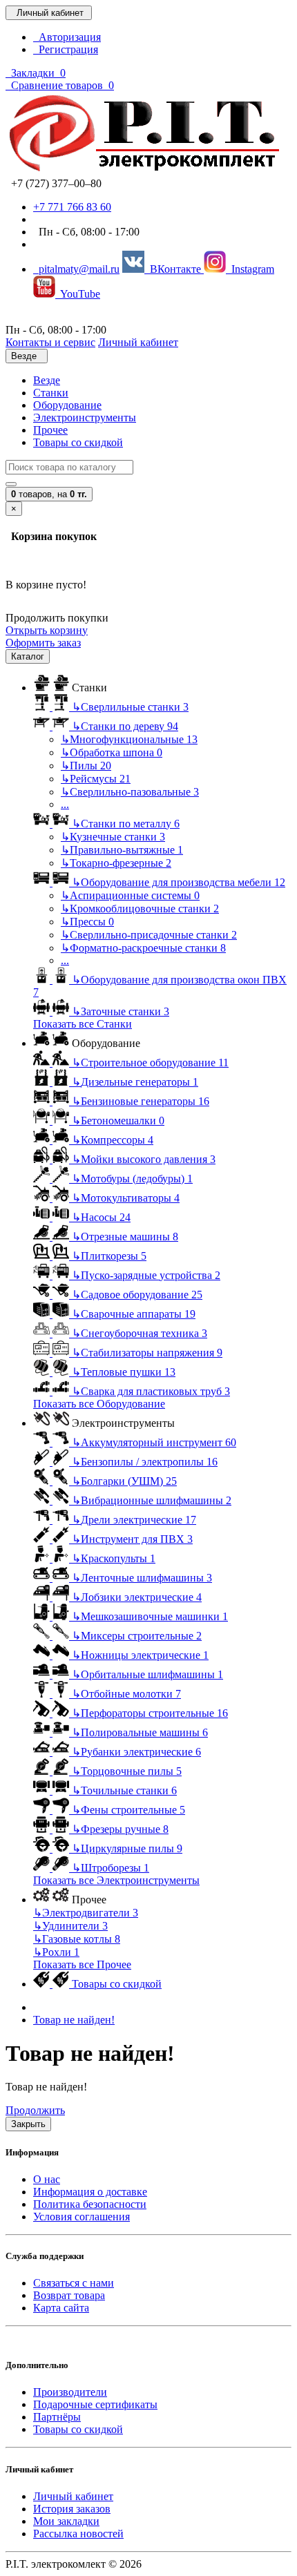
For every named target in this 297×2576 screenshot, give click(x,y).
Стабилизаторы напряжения (147, 1353)
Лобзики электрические (137, 1597)
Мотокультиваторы (126, 1198)
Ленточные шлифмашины (142, 1578)
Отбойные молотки (126, 1694)
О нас (47, 2179)
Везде (47, 380)
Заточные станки (121, 1011)
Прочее (50, 430)
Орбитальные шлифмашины (147, 1674)
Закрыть (28, 2124)
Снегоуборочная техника (140, 1333)
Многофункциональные (129, 739)
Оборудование (67, 405)
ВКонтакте (174, 269)
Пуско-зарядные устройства (146, 1275)
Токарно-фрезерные (116, 863)
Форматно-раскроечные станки (143, 948)
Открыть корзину (47, 630)
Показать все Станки (83, 1024)
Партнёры (57, 2417)
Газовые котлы (77, 1939)
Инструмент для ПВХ (132, 1539)
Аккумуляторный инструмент (154, 1442)
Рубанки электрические (136, 1752)
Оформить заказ (43, 643)
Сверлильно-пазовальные (130, 792)
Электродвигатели (86, 1913)
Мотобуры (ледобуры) (132, 1179)
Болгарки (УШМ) (124, 1481)
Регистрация (66, 49)
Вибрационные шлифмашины (152, 1500)
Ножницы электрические (140, 1655)
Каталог (28, 656)
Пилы (86, 766)
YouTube (78, 294)
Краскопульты (114, 1558)
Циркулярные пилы (127, 1848)
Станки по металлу (126, 824)
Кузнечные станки (113, 837)
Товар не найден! (74, 2020)
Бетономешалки (118, 1121)
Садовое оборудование (137, 1295)
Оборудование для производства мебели (179, 882)
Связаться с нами (74, 2283)
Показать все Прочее (82, 1964)
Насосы (101, 1217)
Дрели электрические (134, 1520)
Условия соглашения (82, 2217)
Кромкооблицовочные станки (140, 909)
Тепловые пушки (124, 1372)
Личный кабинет (73, 2496)
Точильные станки (124, 1790)
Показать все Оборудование (99, 1404)
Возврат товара (69, 2295)
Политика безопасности (90, 2204)
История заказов (72, 2509)
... (65, 804)
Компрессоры (113, 1140)
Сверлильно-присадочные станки (149, 935)
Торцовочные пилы (127, 1771)
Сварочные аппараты (134, 1314)
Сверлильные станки (130, 707)
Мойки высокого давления (144, 1159)
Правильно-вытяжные (122, 850)
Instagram (250, 269)
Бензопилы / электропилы (145, 1462)
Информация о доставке (90, 2192)
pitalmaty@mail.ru (76, 269)
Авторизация (67, 37)
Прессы (87, 922)
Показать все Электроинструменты (116, 1880)
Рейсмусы (96, 779)
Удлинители (70, 1926)
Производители (70, 2392)
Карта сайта (61, 2308)
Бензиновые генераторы (141, 1101)
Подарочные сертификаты (95, 2404)
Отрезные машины (125, 1237)
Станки (51, 393)
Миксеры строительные (137, 1636)
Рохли (56, 1952)
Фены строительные (128, 1810)
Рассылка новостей (78, 2534)
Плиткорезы (109, 1256)
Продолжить (35, 2110)
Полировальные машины (140, 1732)
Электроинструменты (85, 417)
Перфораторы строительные (150, 1713)
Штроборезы (111, 1868)
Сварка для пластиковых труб (151, 1391)
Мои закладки (66, 2521)
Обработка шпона (112, 752)
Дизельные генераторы (135, 1082)
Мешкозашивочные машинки (150, 1616)
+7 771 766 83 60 (72, 207)
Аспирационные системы (130, 895)
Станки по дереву (125, 726)
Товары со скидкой (78, 442)
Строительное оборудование (150, 1063)
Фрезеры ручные (120, 1829)
